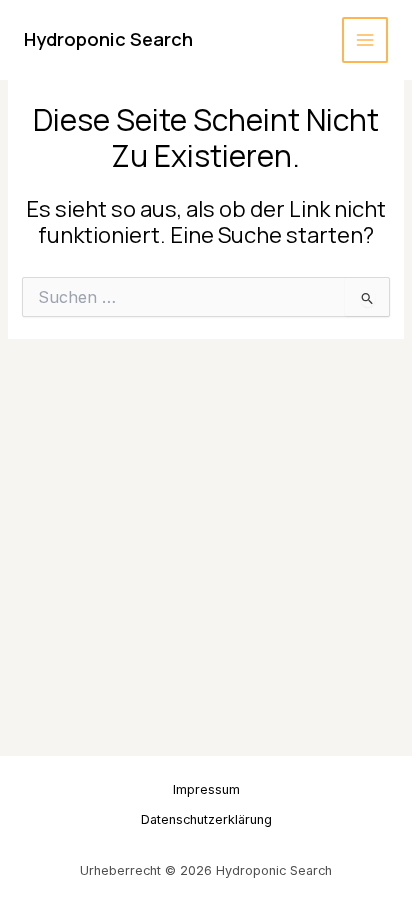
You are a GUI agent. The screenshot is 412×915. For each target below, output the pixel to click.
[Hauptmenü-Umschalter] (365, 40)
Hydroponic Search (108, 39)
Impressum (206, 789)
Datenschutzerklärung (206, 819)
